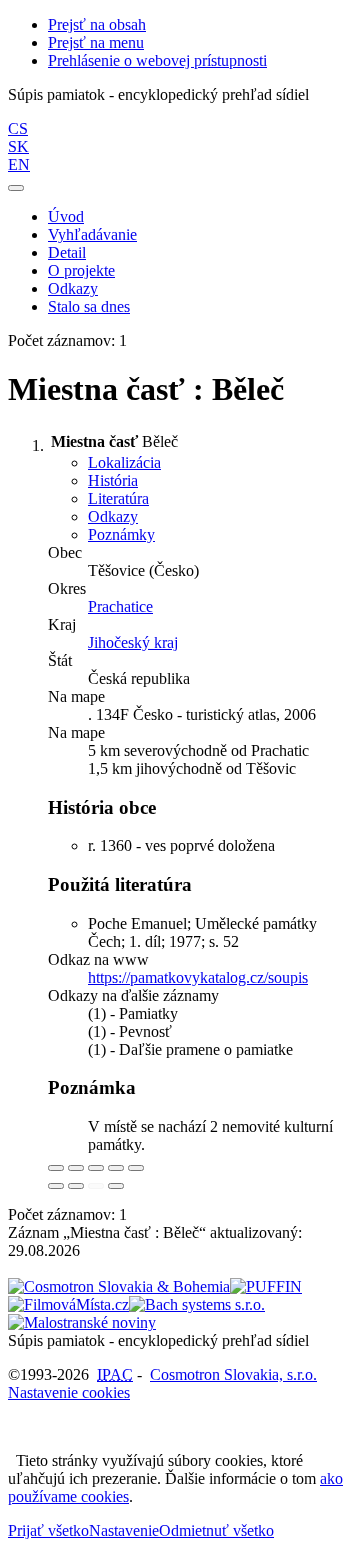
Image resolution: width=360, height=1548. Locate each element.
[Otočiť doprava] (76, 1186)
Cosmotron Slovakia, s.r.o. (233, 1374)
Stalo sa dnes (89, 306)
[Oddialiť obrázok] (76, 1168)
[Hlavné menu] (16, 188)
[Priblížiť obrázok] (56, 1168)
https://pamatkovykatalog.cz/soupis (198, 977)
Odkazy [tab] (113, 516)
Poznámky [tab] (121, 534)
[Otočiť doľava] (56, 1186)
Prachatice (120, 606)
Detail (67, 252)
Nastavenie (124, 1530)
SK (18, 146)
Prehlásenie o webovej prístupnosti (157, 60)
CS (18, 128)
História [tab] (113, 480)
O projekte (81, 270)
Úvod (66, 216)
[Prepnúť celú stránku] (116, 1168)
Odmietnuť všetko (216, 1530)
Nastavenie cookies (69, 1392)
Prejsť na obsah (97, 24)
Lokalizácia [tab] (124, 462)
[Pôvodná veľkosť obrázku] (96, 1168)
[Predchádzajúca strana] (96, 1186)
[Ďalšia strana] (116, 1186)
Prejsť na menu (96, 42)
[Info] (136, 1168)
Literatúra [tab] (118, 498)
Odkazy (73, 288)
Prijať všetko (48, 1530)
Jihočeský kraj (133, 642)
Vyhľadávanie (92, 234)
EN (19, 164)
